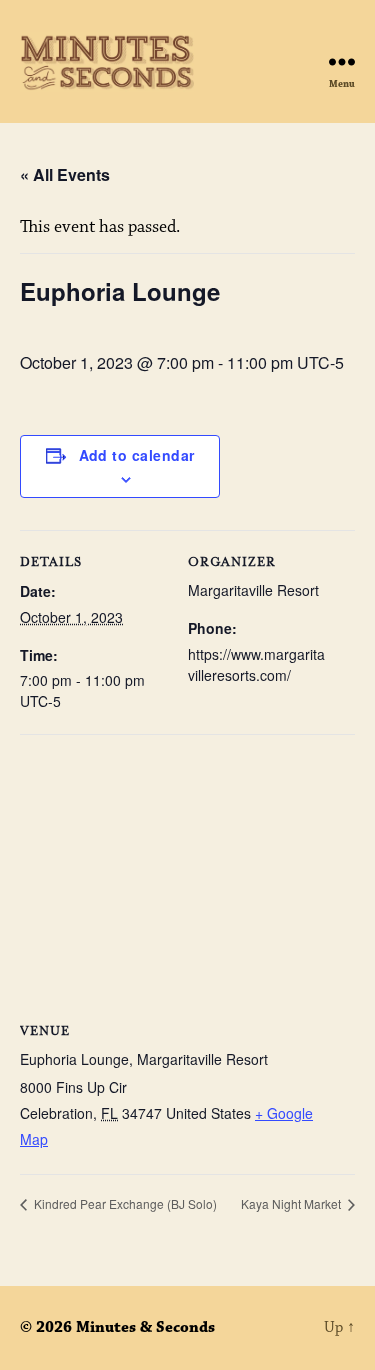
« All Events (65, 174)
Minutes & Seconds (145, 1327)
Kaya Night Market (292, 1203)
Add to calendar (137, 455)
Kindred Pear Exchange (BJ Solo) (124, 1203)
